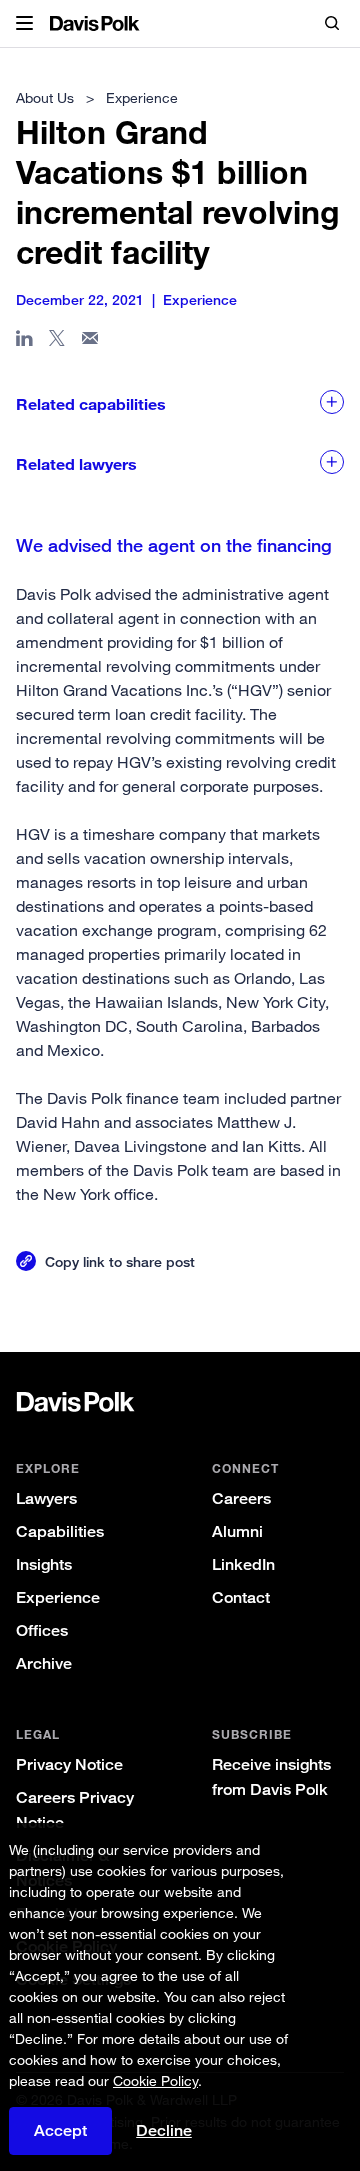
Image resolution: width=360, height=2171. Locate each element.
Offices (42, 1630)
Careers (241, 1498)
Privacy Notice (69, 1764)
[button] (24, 24)
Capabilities (60, 1531)
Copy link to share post (120, 1261)
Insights (44, 1564)
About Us (45, 97)
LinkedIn (243, 1564)
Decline (164, 2131)
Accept (60, 2130)
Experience (58, 1597)
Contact (241, 1597)
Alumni (237, 1531)
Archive (44, 1663)
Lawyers (46, 1498)
